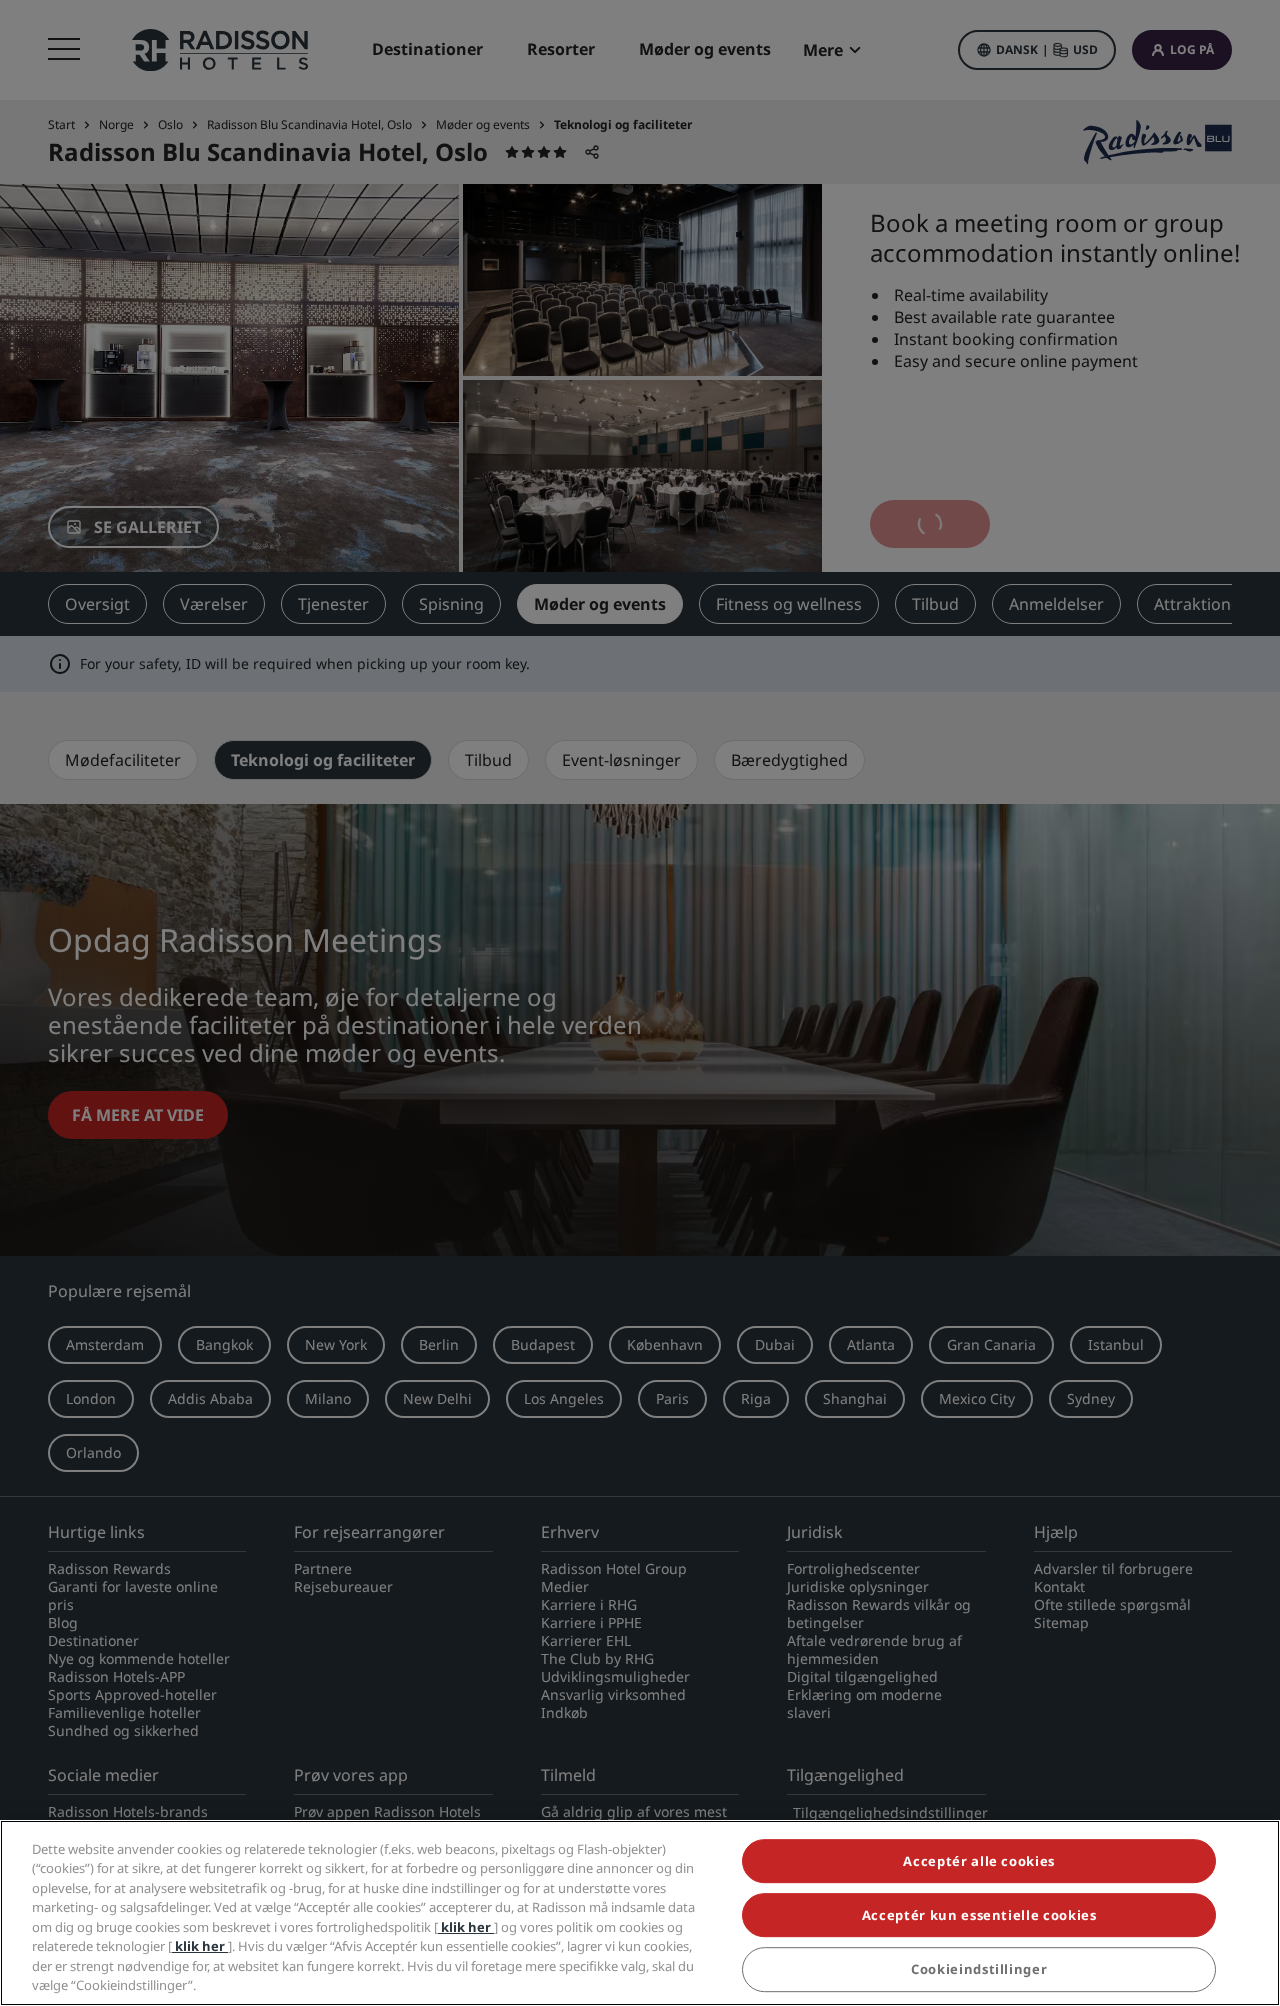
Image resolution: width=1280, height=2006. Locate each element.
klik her (466, 1927)
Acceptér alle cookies (979, 1861)
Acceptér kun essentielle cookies (979, 1915)
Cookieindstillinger (979, 1970)
